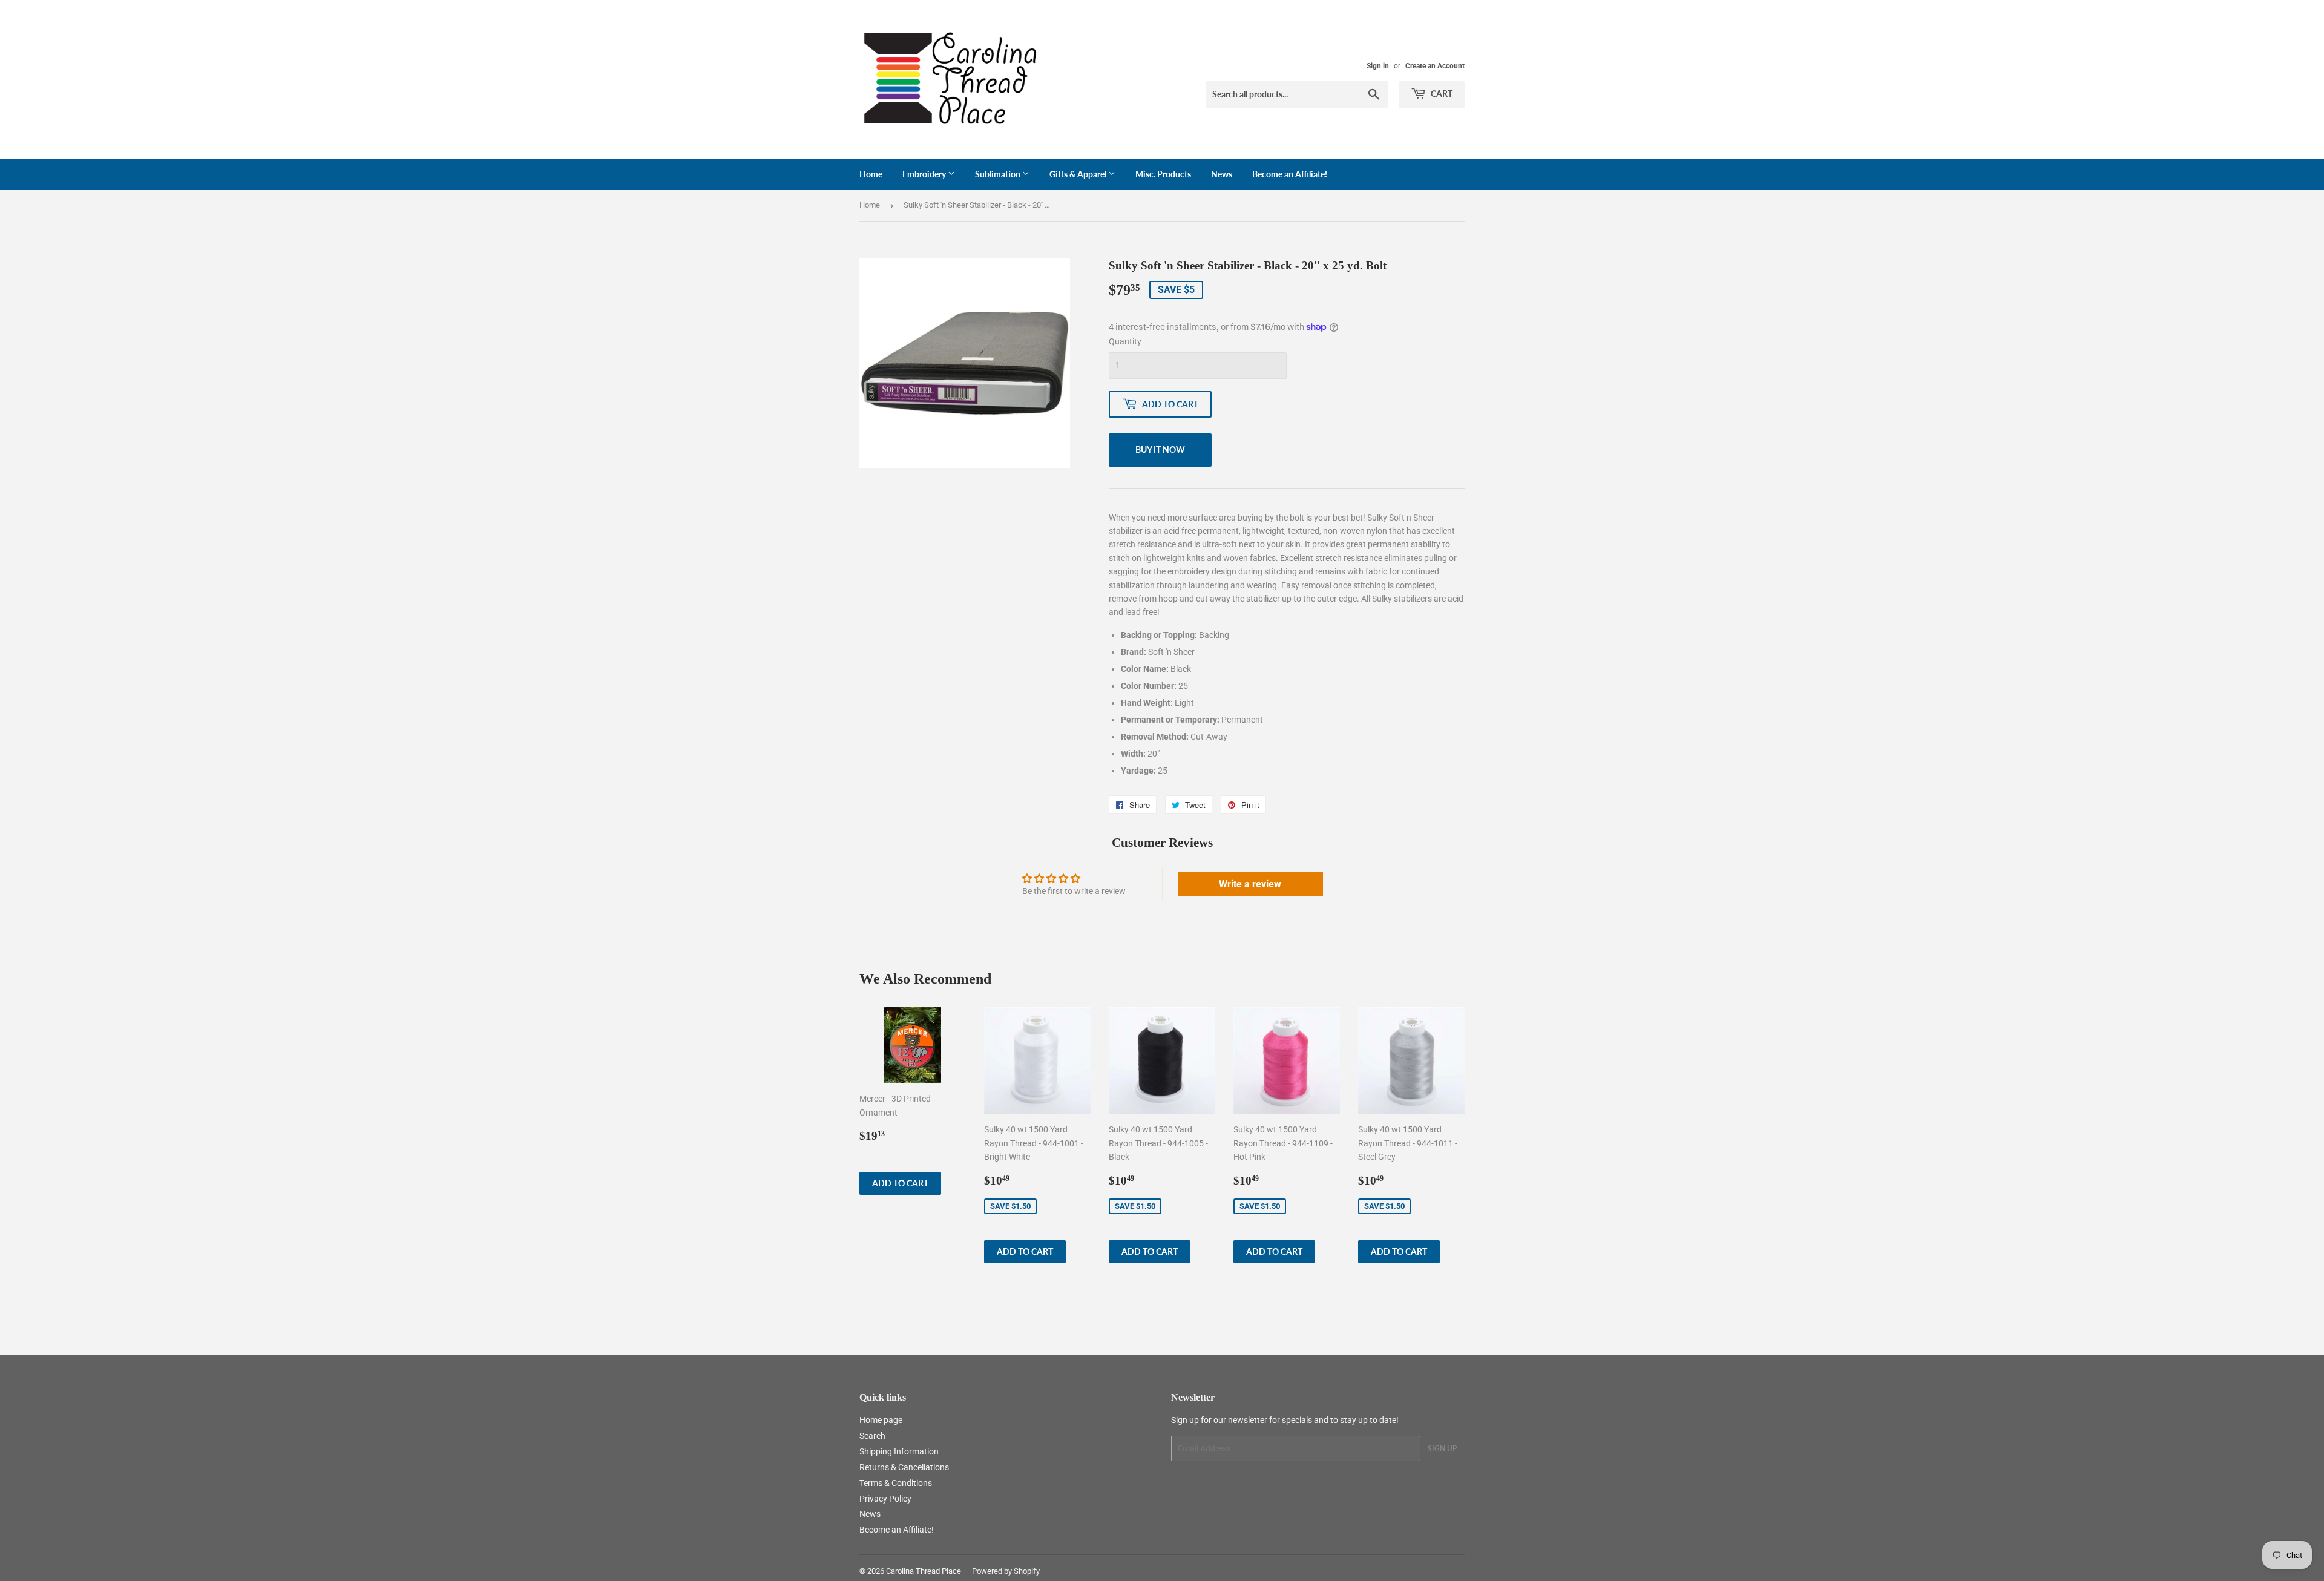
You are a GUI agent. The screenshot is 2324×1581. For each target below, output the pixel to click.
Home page (881, 1420)
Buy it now (1160, 449)
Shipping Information (899, 1451)
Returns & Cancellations (904, 1467)
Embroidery (925, 174)
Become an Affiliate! (1290, 174)
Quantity (1125, 341)
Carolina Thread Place (924, 1571)
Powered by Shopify (1006, 1571)
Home (871, 174)
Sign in (1378, 66)
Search (872, 1436)
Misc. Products (1163, 174)
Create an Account (1435, 66)
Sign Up (1442, 1449)
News (1222, 174)
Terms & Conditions (896, 1483)
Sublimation (999, 174)
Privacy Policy (885, 1499)
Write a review (1250, 884)
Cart (1441, 94)
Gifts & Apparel (1079, 174)
